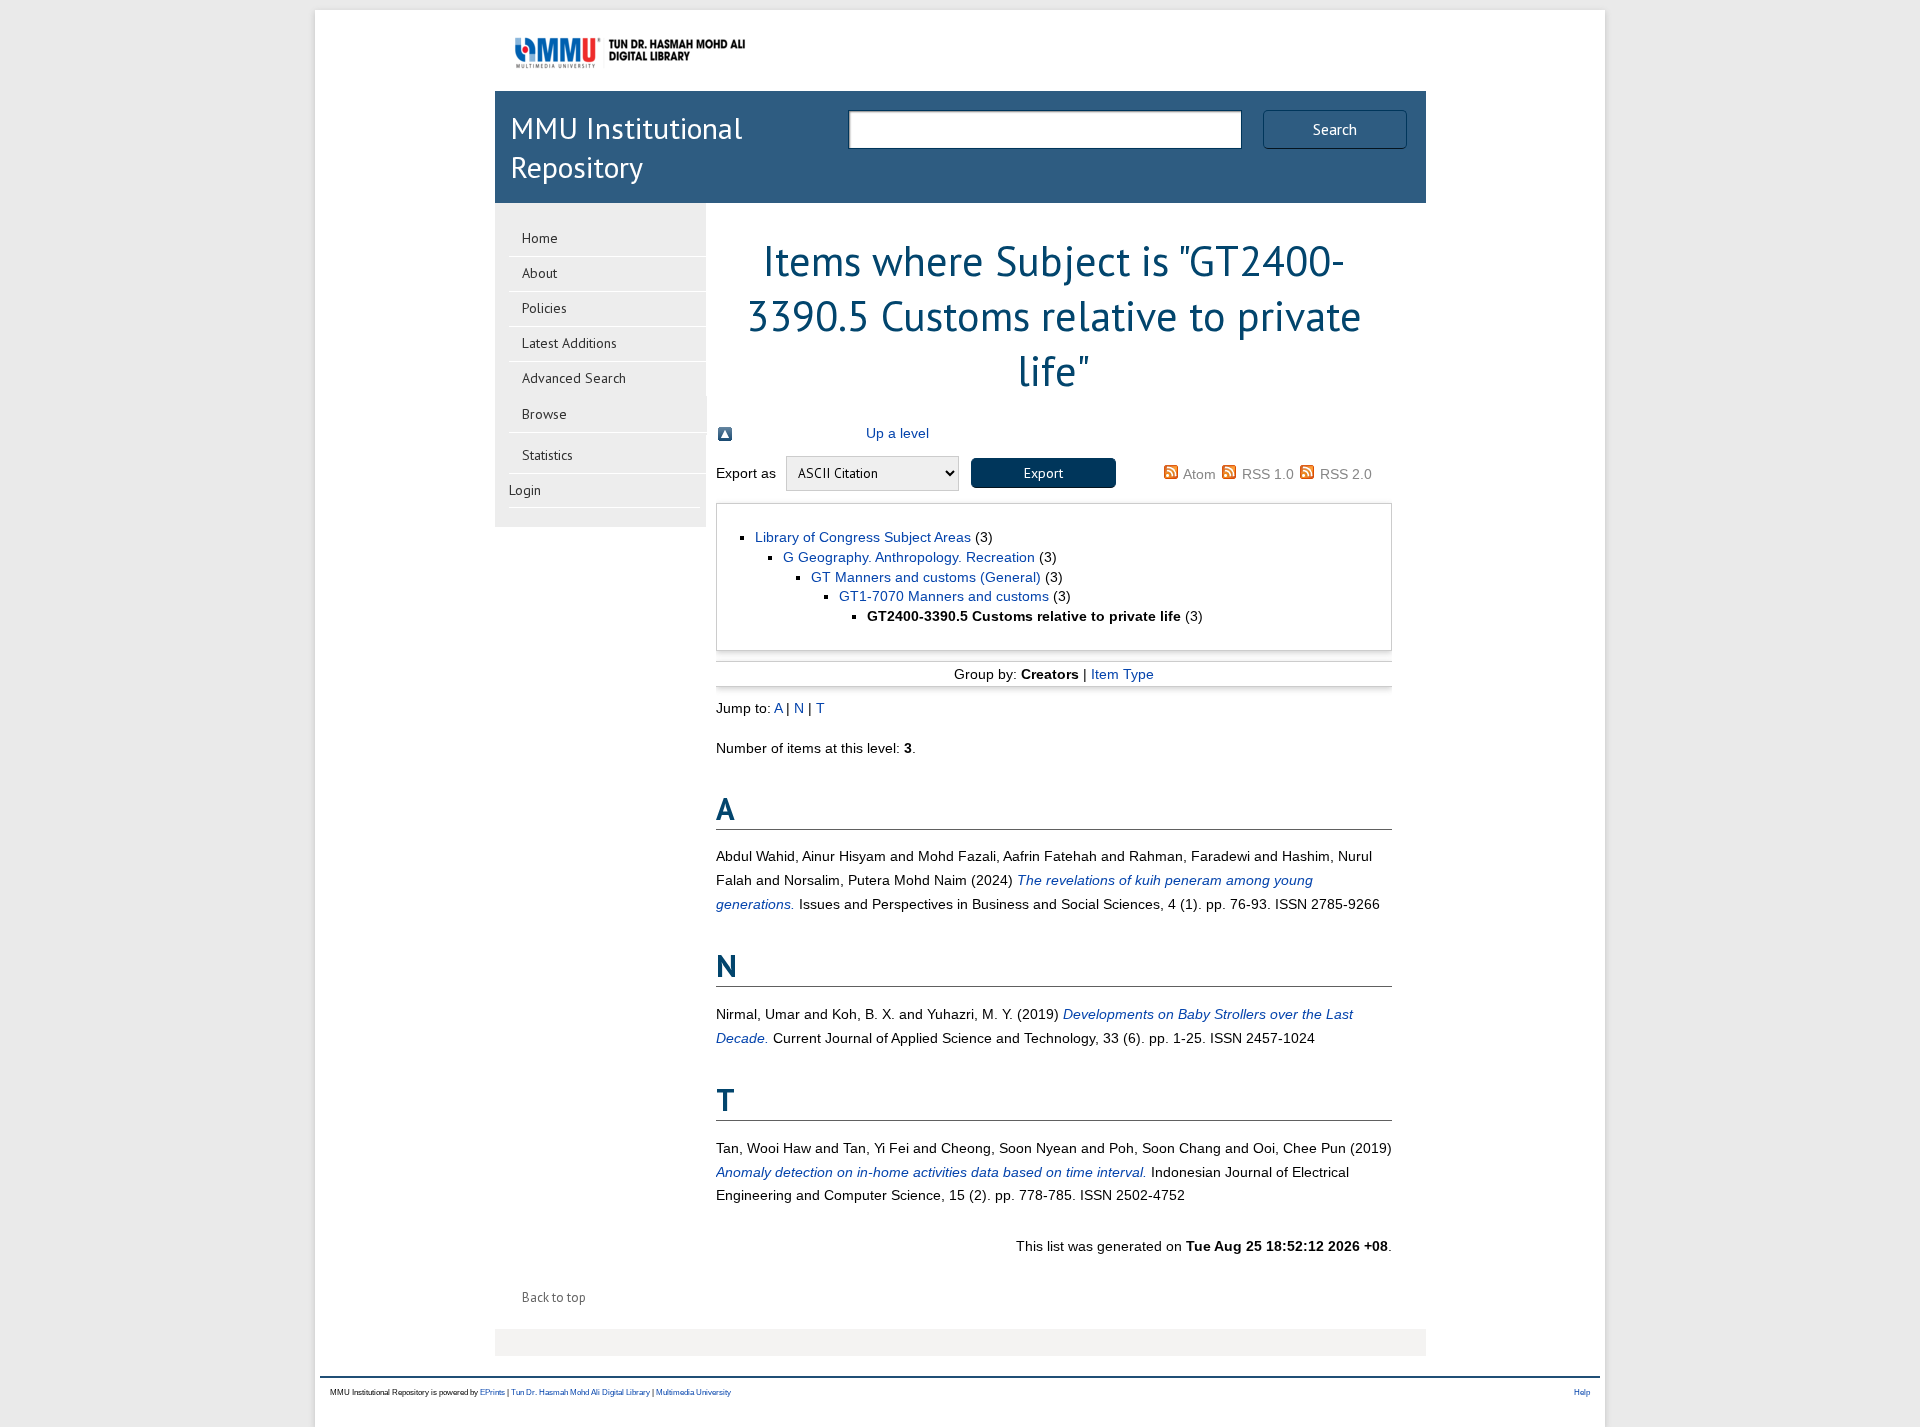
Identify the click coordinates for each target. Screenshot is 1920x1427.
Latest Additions (569, 343)
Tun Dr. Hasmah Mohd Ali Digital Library (580, 1392)
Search (1335, 129)
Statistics (547, 455)
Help (1582, 1392)
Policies (544, 308)
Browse (544, 414)
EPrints (492, 1392)
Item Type (1122, 674)
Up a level (897, 433)
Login (525, 490)
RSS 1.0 (1268, 474)
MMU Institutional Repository (626, 147)
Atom (1199, 474)
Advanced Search (574, 378)
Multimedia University (693, 1392)
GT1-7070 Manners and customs (944, 596)
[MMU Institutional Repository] (630, 87)
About (539, 273)
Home (540, 238)
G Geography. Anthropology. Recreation (909, 557)
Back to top (554, 1297)
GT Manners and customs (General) (926, 577)
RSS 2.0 (1346, 474)
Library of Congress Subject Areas (863, 537)
